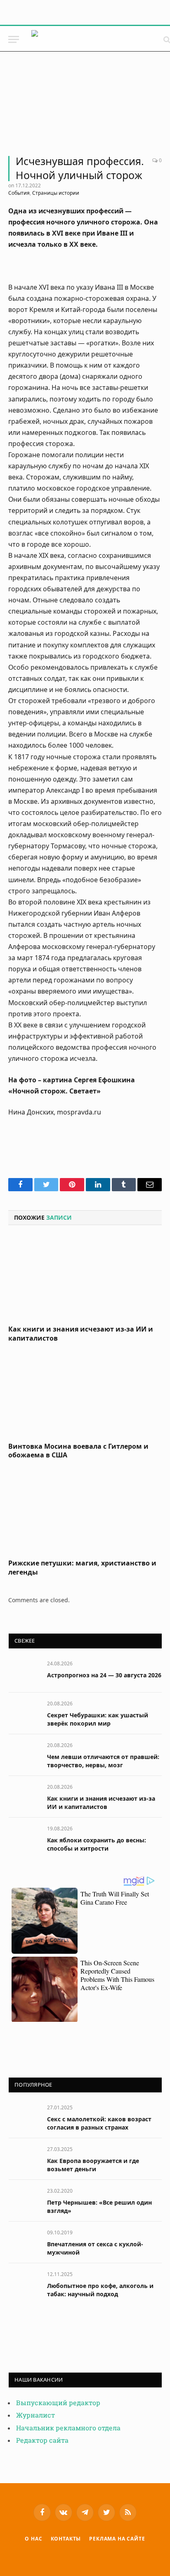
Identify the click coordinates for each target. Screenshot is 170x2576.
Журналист (35, 2415)
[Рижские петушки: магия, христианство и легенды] (85, 1511)
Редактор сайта (42, 2440)
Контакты (66, 2539)
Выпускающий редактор (58, 2403)
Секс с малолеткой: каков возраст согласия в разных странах (99, 2123)
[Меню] (14, 39)
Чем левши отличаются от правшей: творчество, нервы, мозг (103, 1761)
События (19, 193)
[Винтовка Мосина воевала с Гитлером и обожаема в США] (85, 1395)
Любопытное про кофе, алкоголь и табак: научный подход (100, 2290)
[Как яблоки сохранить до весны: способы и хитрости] (24, 1838)
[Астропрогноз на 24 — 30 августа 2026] (24, 1673)
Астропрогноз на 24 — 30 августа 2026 (104, 1675)
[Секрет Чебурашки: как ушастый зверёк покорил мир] (24, 1713)
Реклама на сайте (117, 2539)
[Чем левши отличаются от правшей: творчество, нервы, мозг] (24, 1754)
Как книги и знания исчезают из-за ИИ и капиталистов (81, 1334)
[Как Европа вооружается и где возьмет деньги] (24, 2158)
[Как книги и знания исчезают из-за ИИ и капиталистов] (85, 1277)
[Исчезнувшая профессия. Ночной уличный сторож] (85, 107)
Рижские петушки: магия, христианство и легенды (82, 1568)
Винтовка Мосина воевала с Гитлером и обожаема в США (78, 1451)
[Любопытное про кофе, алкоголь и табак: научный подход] (24, 2283)
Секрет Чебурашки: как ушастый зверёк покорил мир (98, 1719)
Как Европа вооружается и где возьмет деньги (93, 2165)
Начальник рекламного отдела (68, 2428)
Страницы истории (56, 193)
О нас (33, 2539)
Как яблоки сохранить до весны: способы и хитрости (97, 1844)
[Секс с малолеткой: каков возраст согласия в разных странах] (24, 2117)
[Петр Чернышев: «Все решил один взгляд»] (24, 2200)
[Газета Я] (93, 39)
